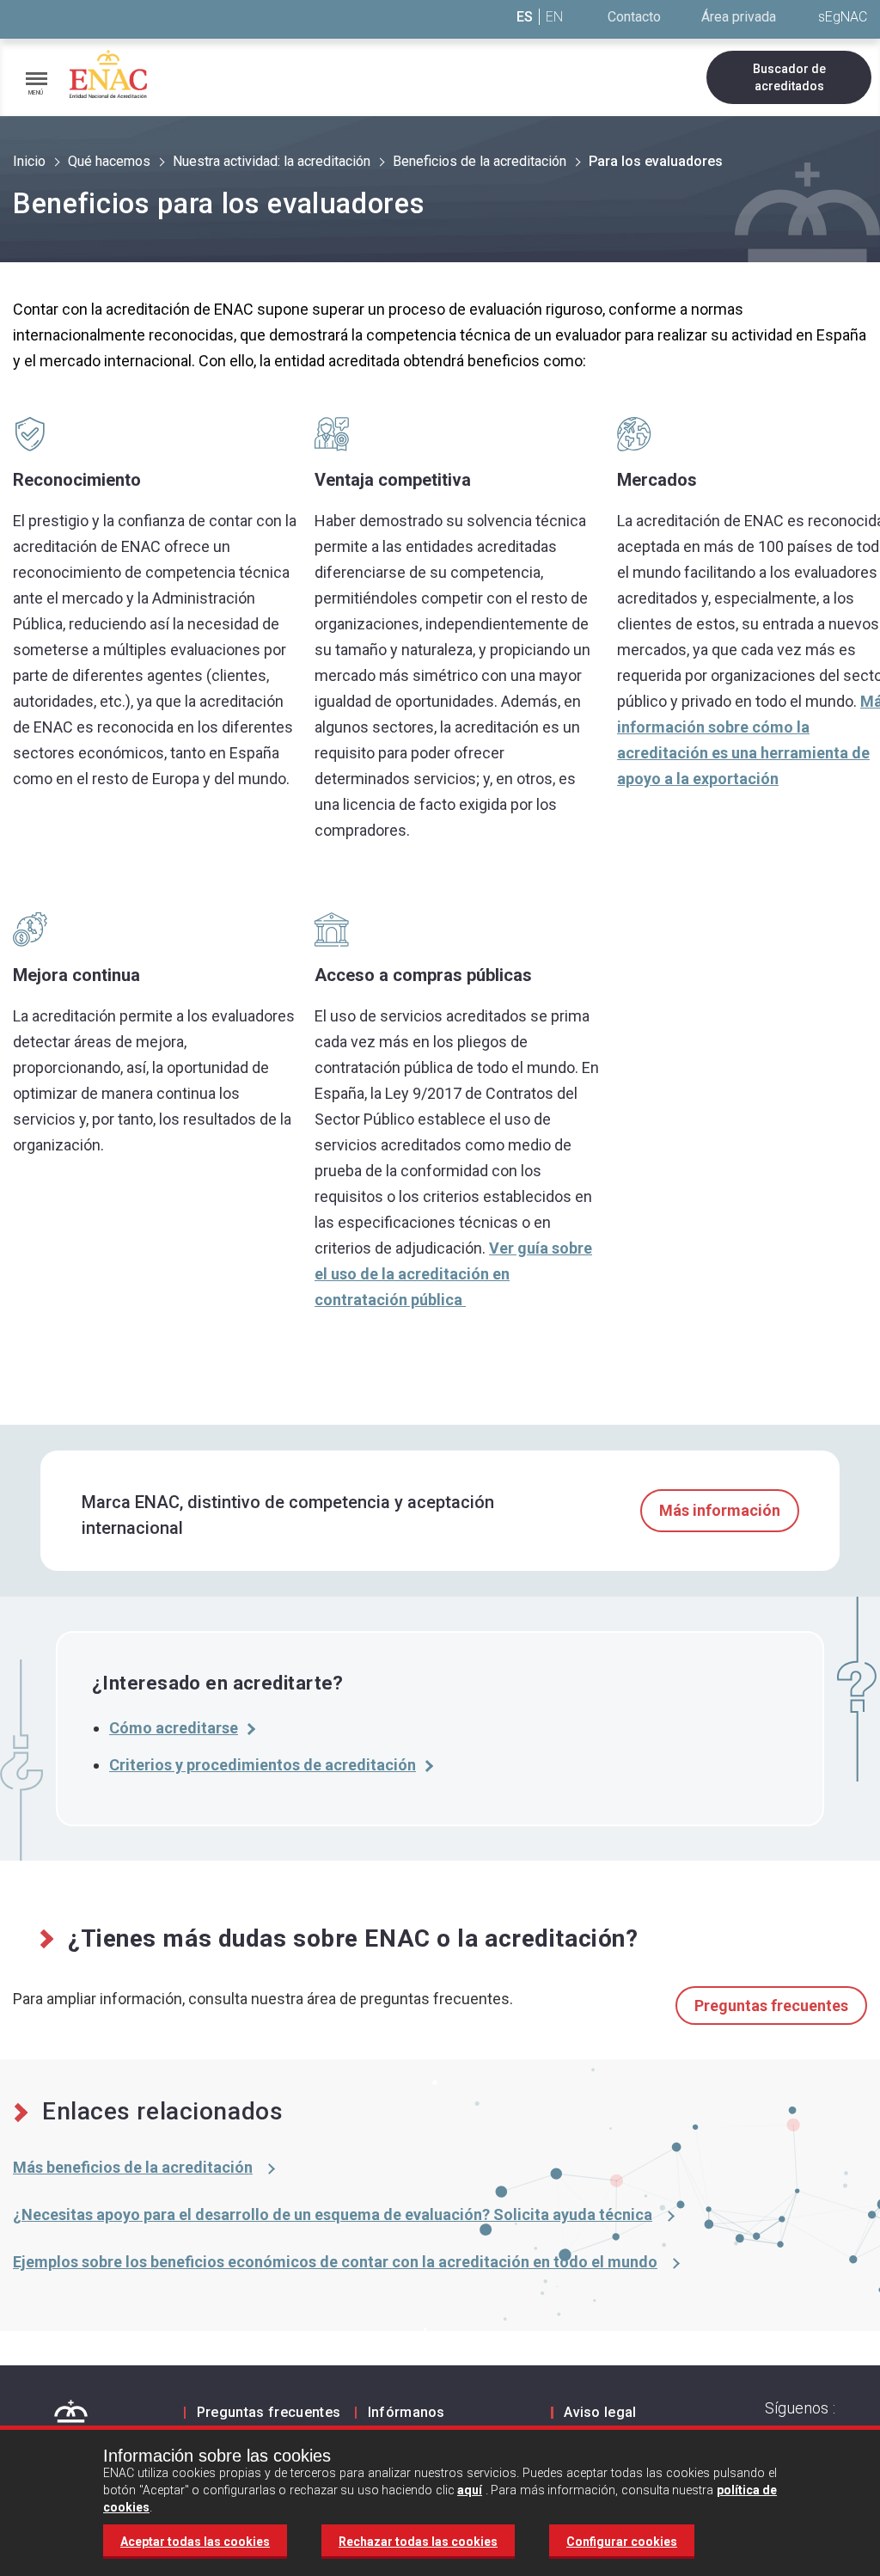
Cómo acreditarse (174, 1728)
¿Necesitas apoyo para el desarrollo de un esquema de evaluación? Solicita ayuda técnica (333, 2214)
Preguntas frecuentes (771, 2006)
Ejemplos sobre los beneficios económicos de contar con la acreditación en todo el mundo (335, 2262)
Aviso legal (600, 2412)
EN (554, 17)
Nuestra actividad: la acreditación (272, 161)
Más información (720, 1510)
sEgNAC (843, 17)
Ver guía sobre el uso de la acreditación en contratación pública (453, 1274)
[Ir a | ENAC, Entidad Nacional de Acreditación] (108, 74)
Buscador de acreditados (789, 77)
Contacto (634, 17)
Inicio (29, 161)
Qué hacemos (109, 161)
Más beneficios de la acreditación (133, 2167)
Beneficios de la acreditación (480, 161)
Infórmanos (406, 2412)
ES (525, 17)
